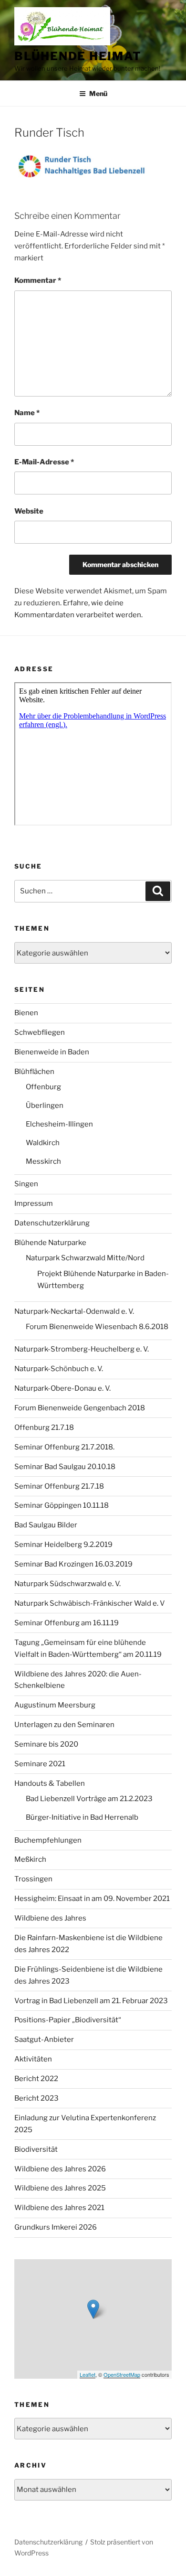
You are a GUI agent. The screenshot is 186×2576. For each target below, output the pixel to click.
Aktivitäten (33, 2059)
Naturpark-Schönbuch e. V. (59, 1369)
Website (29, 511)
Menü (98, 93)
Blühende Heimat (78, 56)
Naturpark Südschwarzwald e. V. (67, 1584)
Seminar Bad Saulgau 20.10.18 (65, 1467)
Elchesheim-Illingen (59, 1124)
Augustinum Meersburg (55, 1705)
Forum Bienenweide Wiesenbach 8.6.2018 (97, 1327)
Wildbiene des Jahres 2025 (60, 2188)
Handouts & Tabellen (50, 1783)
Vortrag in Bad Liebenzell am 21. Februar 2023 (91, 2001)
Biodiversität (36, 2149)
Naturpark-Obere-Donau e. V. (62, 1388)
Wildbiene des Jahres (50, 1918)
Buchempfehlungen (48, 1840)
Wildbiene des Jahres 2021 (59, 2208)
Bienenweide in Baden (52, 1052)
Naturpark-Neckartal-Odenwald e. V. (74, 1311)
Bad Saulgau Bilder (46, 1525)
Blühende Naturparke (50, 1243)
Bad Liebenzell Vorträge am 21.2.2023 (89, 1799)
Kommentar (38, 280)
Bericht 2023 (36, 2098)
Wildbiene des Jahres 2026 (60, 2169)
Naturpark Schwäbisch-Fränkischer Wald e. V (90, 1603)
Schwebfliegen (40, 1032)
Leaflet (88, 2374)
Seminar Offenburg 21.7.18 (59, 1486)
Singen (26, 1184)
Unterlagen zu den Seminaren (64, 1725)
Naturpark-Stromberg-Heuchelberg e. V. (82, 1349)
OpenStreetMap (122, 2374)
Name (27, 413)
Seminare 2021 (40, 1764)
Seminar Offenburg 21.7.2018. (64, 1447)
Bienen (26, 1013)
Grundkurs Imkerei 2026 (56, 2227)
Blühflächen (34, 1072)
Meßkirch (30, 1859)
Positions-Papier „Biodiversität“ (68, 2020)
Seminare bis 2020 (46, 1744)
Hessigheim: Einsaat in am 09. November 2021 (92, 1899)
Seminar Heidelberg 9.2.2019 (63, 1545)
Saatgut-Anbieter (44, 2039)
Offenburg (43, 1087)
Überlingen (45, 1106)
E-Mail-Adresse (44, 462)
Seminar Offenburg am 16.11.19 (67, 1623)
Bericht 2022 (36, 2079)
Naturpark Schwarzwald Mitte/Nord (85, 1258)
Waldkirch (43, 1143)
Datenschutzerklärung (52, 1223)
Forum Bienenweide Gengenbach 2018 (80, 1408)
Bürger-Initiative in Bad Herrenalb (82, 1817)
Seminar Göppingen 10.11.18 (62, 1505)
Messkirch (43, 1161)
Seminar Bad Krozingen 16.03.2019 (73, 1564)
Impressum (34, 1203)
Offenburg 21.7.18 (44, 1428)
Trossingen (33, 1879)
